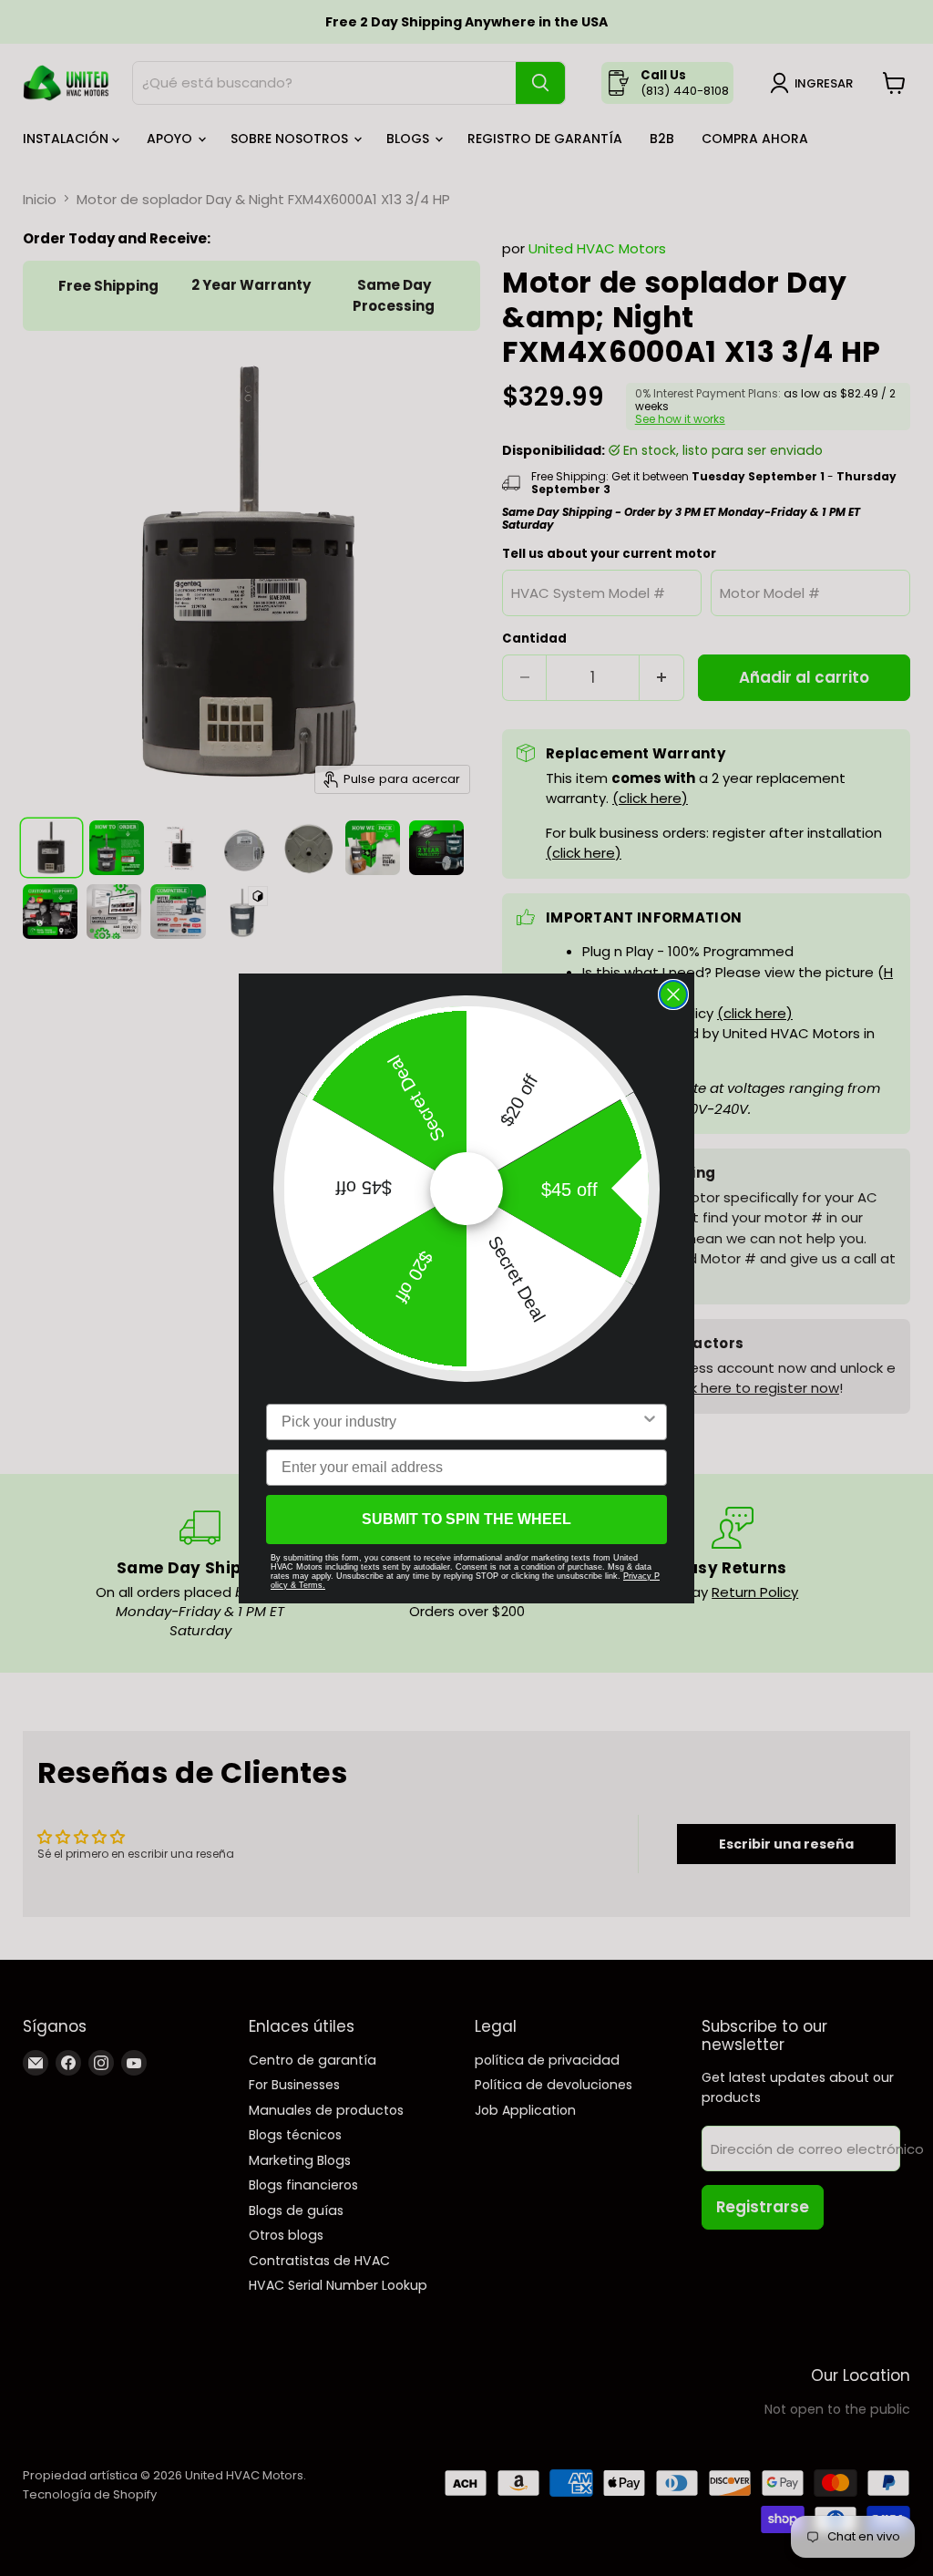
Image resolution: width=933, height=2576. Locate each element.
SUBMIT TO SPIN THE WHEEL (466, 1519)
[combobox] (461, 1422)
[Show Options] (650, 1422)
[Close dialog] (673, 994)
